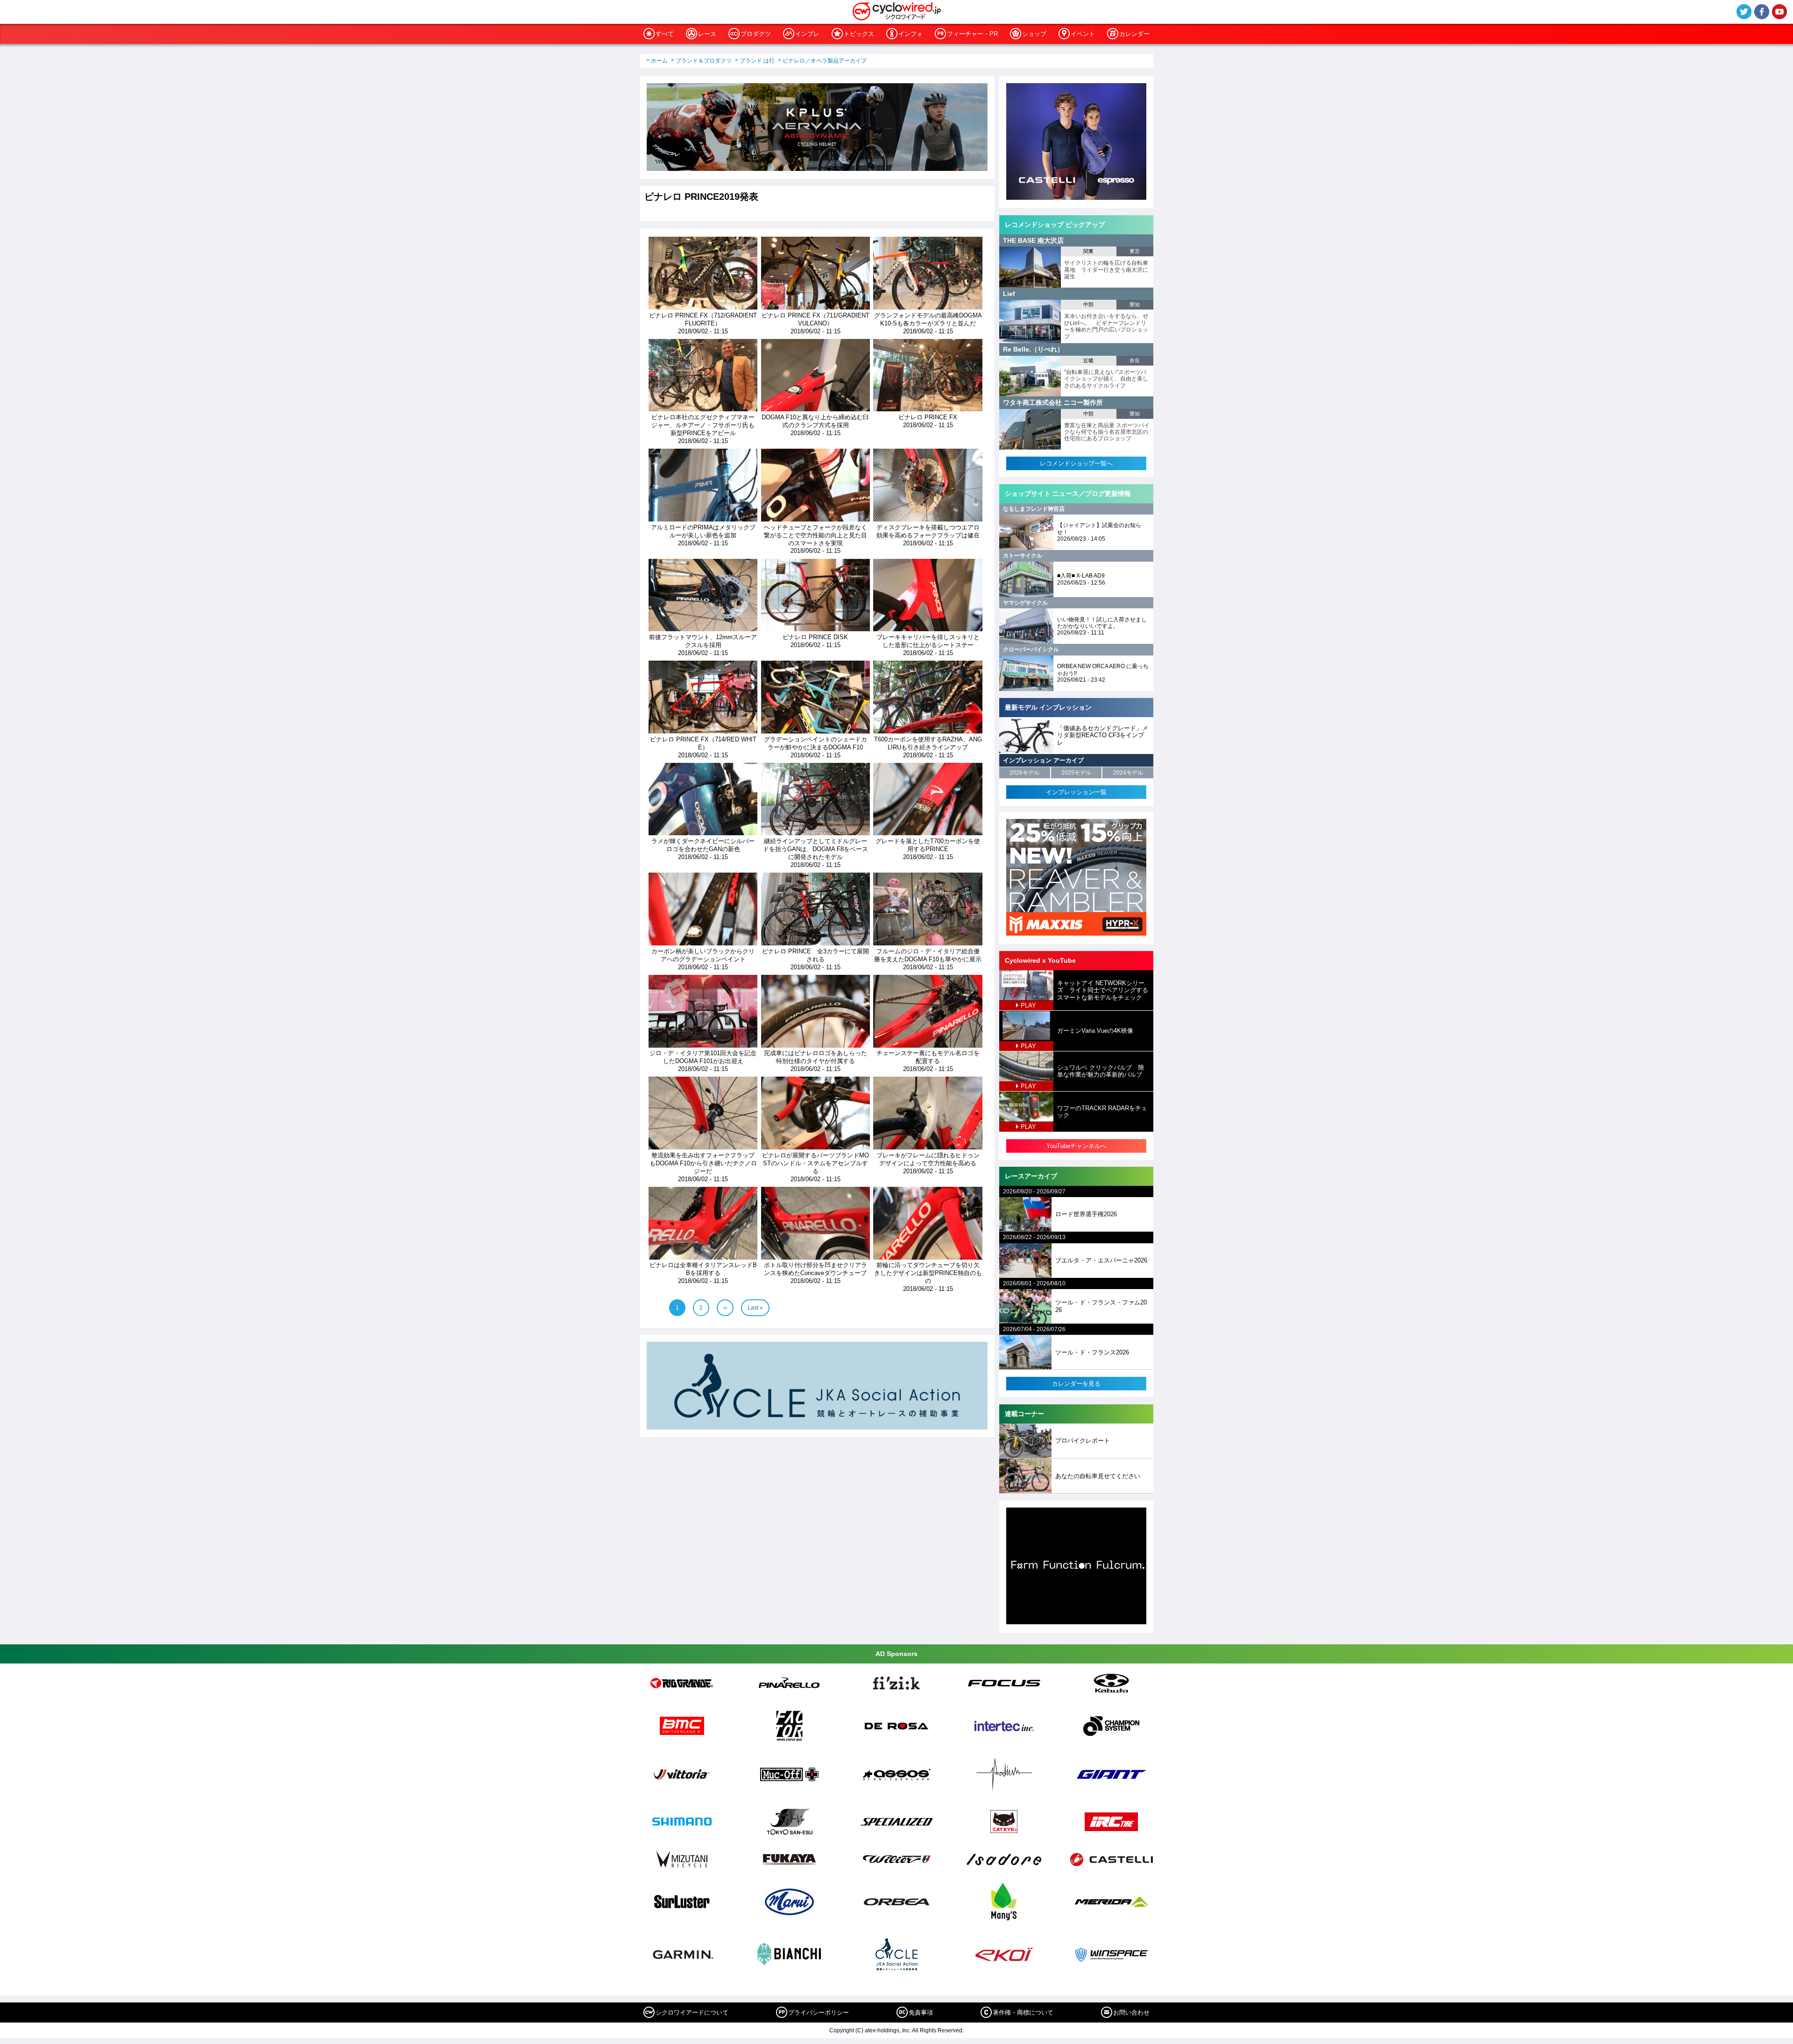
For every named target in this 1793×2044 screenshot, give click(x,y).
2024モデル (1128, 773)
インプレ (807, 34)
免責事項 (921, 2012)
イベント (1083, 34)
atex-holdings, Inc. (888, 2030)
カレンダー (1134, 34)
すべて (665, 34)
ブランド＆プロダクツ (704, 61)
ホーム (659, 61)
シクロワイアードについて (692, 2012)
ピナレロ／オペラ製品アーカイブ (825, 61)
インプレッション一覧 (1076, 792)
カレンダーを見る (1076, 1384)
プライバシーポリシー (819, 2012)
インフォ (911, 34)
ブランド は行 (757, 61)
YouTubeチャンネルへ (1077, 1146)
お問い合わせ (1131, 2012)
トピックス (859, 34)
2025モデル (1076, 773)
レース (707, 34)
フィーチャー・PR (972, 34)
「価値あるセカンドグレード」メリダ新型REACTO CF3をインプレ (1103, 735)
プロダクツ (756, 34)
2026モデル (1024, 773)
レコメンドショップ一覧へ (1076, 463)
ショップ (1034, 34)
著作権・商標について (1023, 2012)
